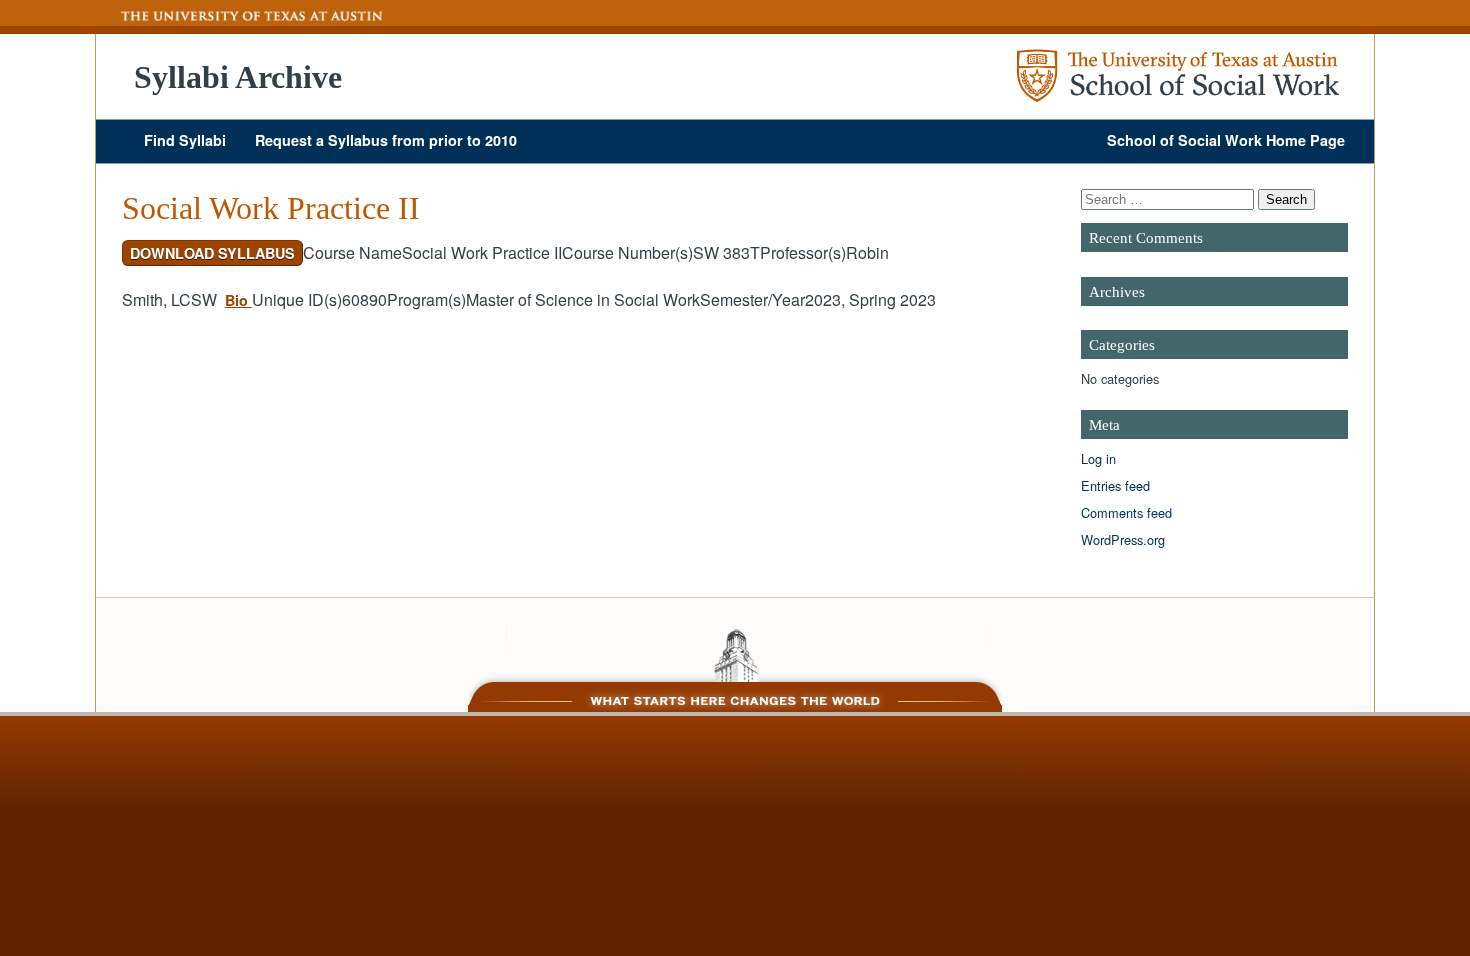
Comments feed (1126, 512)
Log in (1098, 458)
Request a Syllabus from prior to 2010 (386, 140)
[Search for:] (1169, 198)
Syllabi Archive (238, 77)
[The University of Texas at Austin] (240, 16)
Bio (238, 300)
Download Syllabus (212, 253)
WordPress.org (1123, 539)
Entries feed (1115, 485)
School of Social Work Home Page (1226, 140)
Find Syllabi (185, 140)
